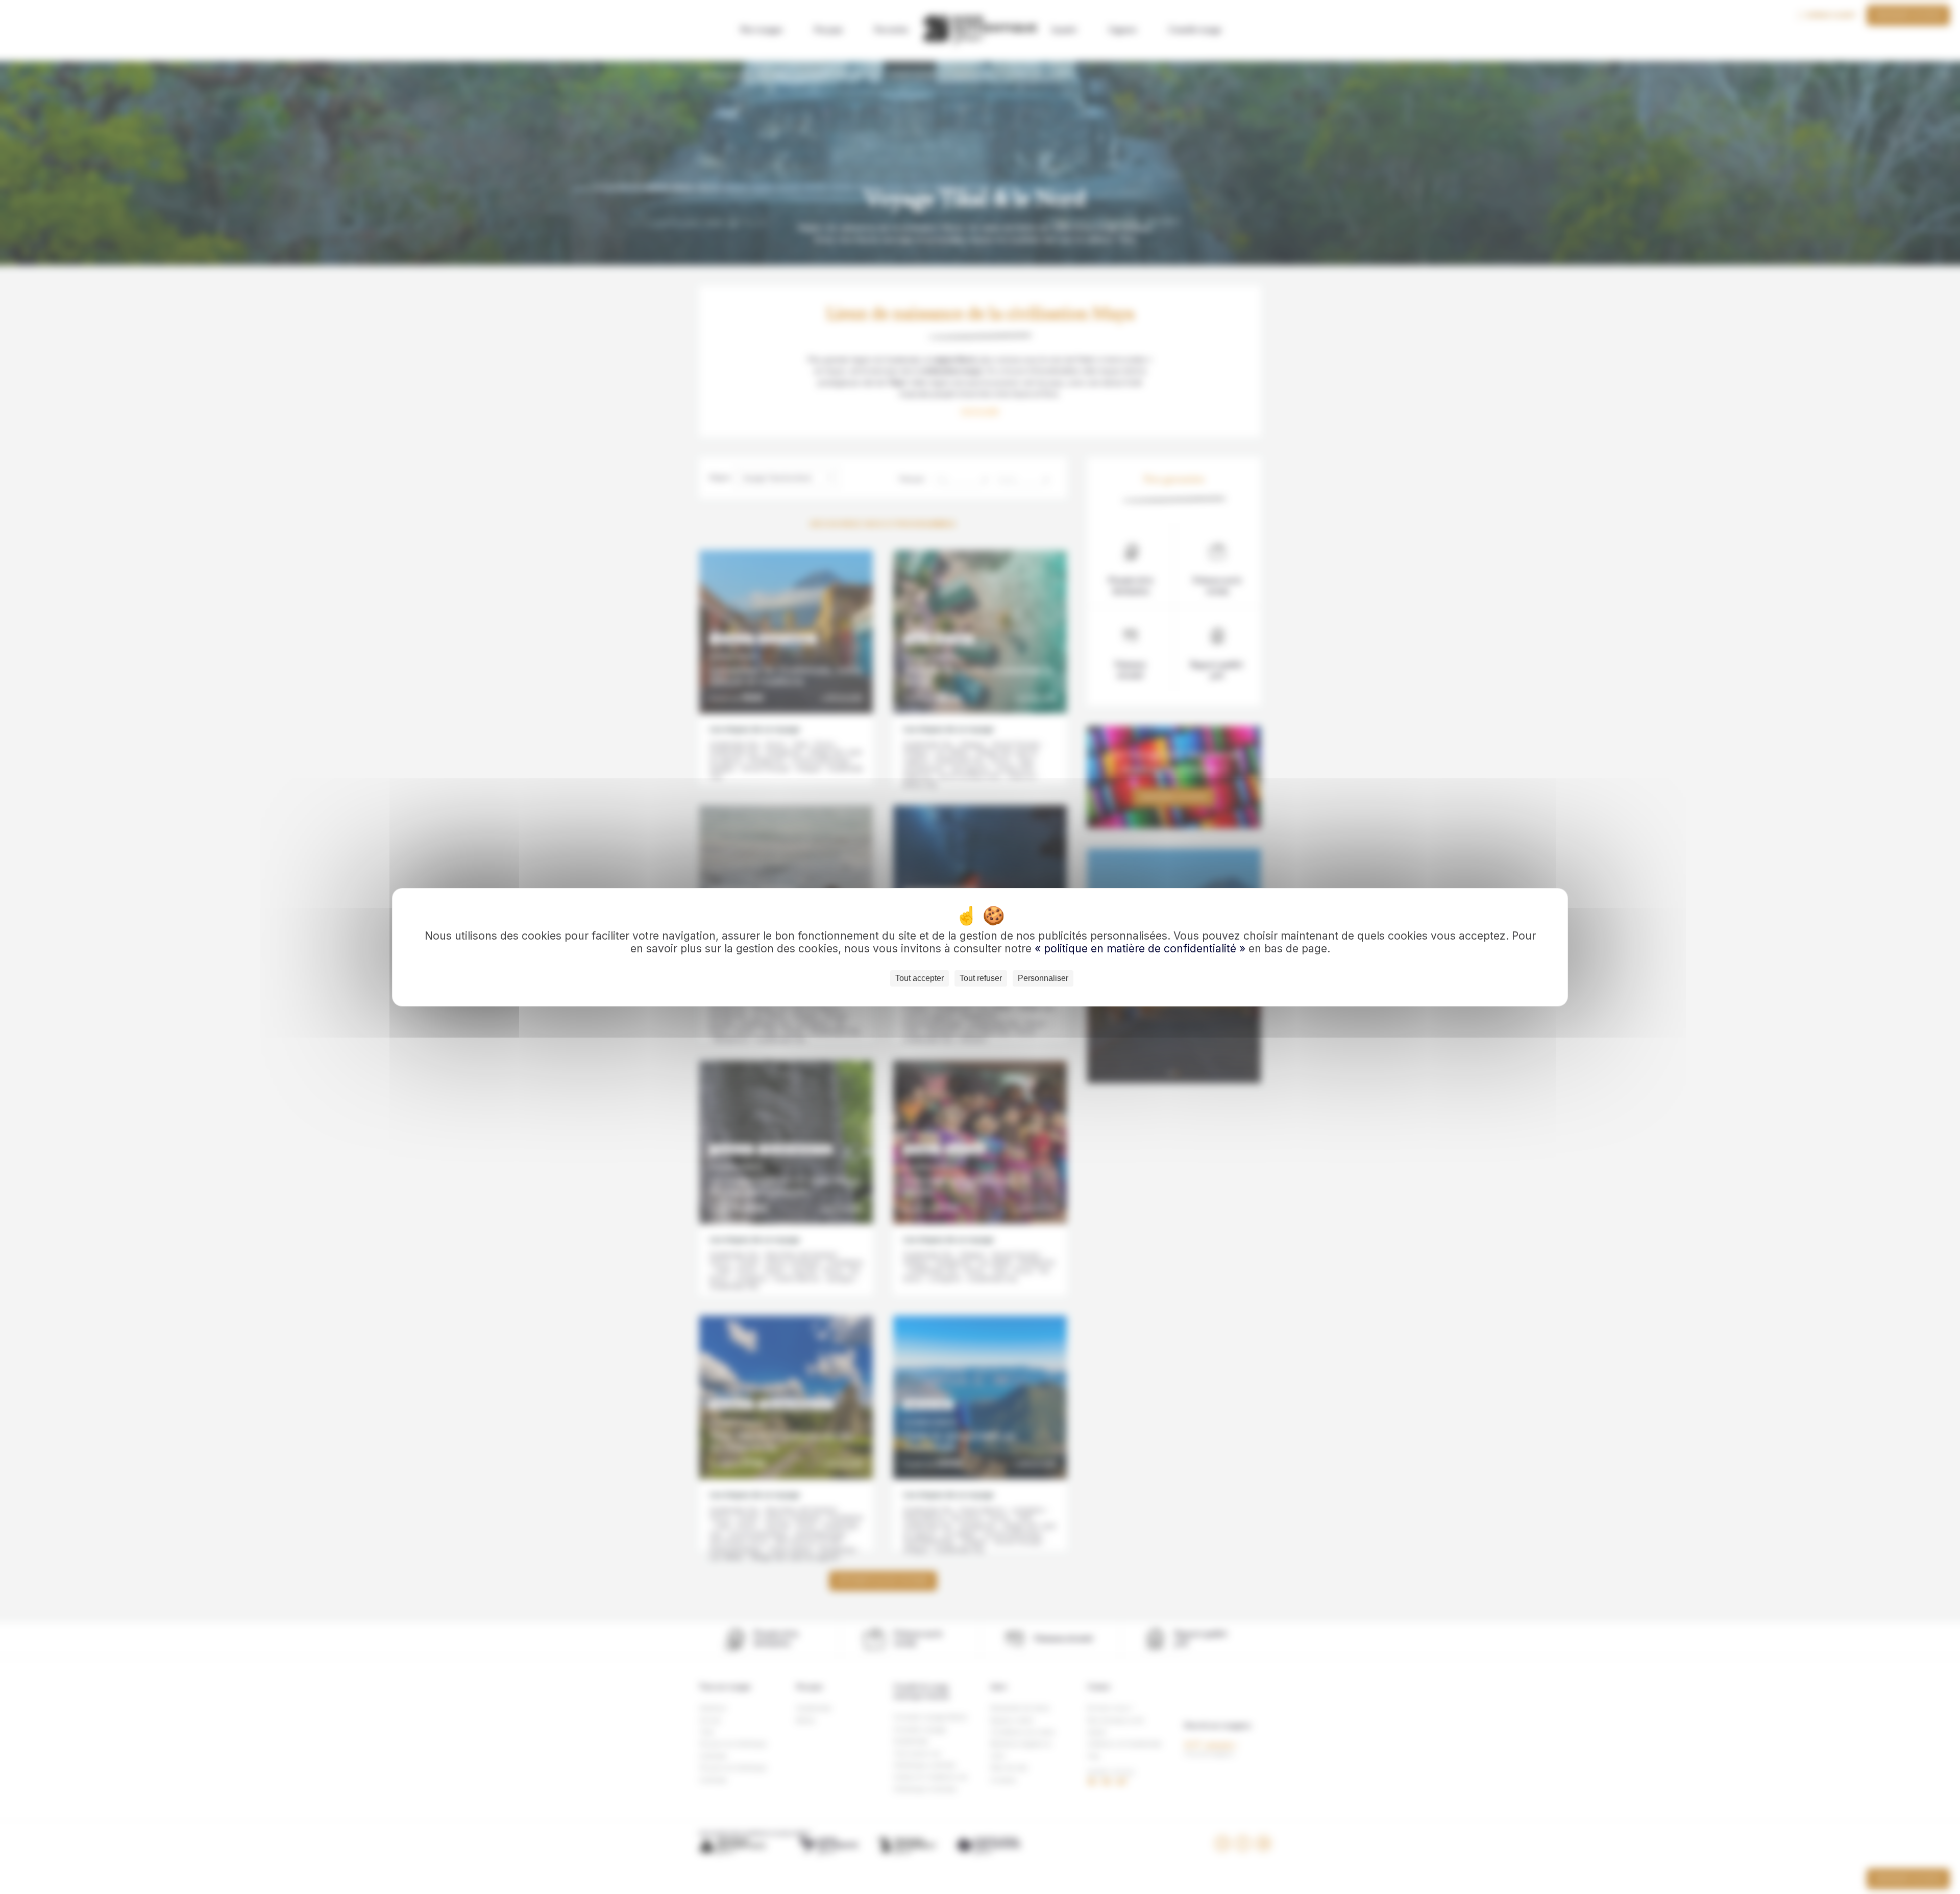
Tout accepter (920, 978)
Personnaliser (1043, 978)
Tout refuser (981, 978)
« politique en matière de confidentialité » (1142, 949)
